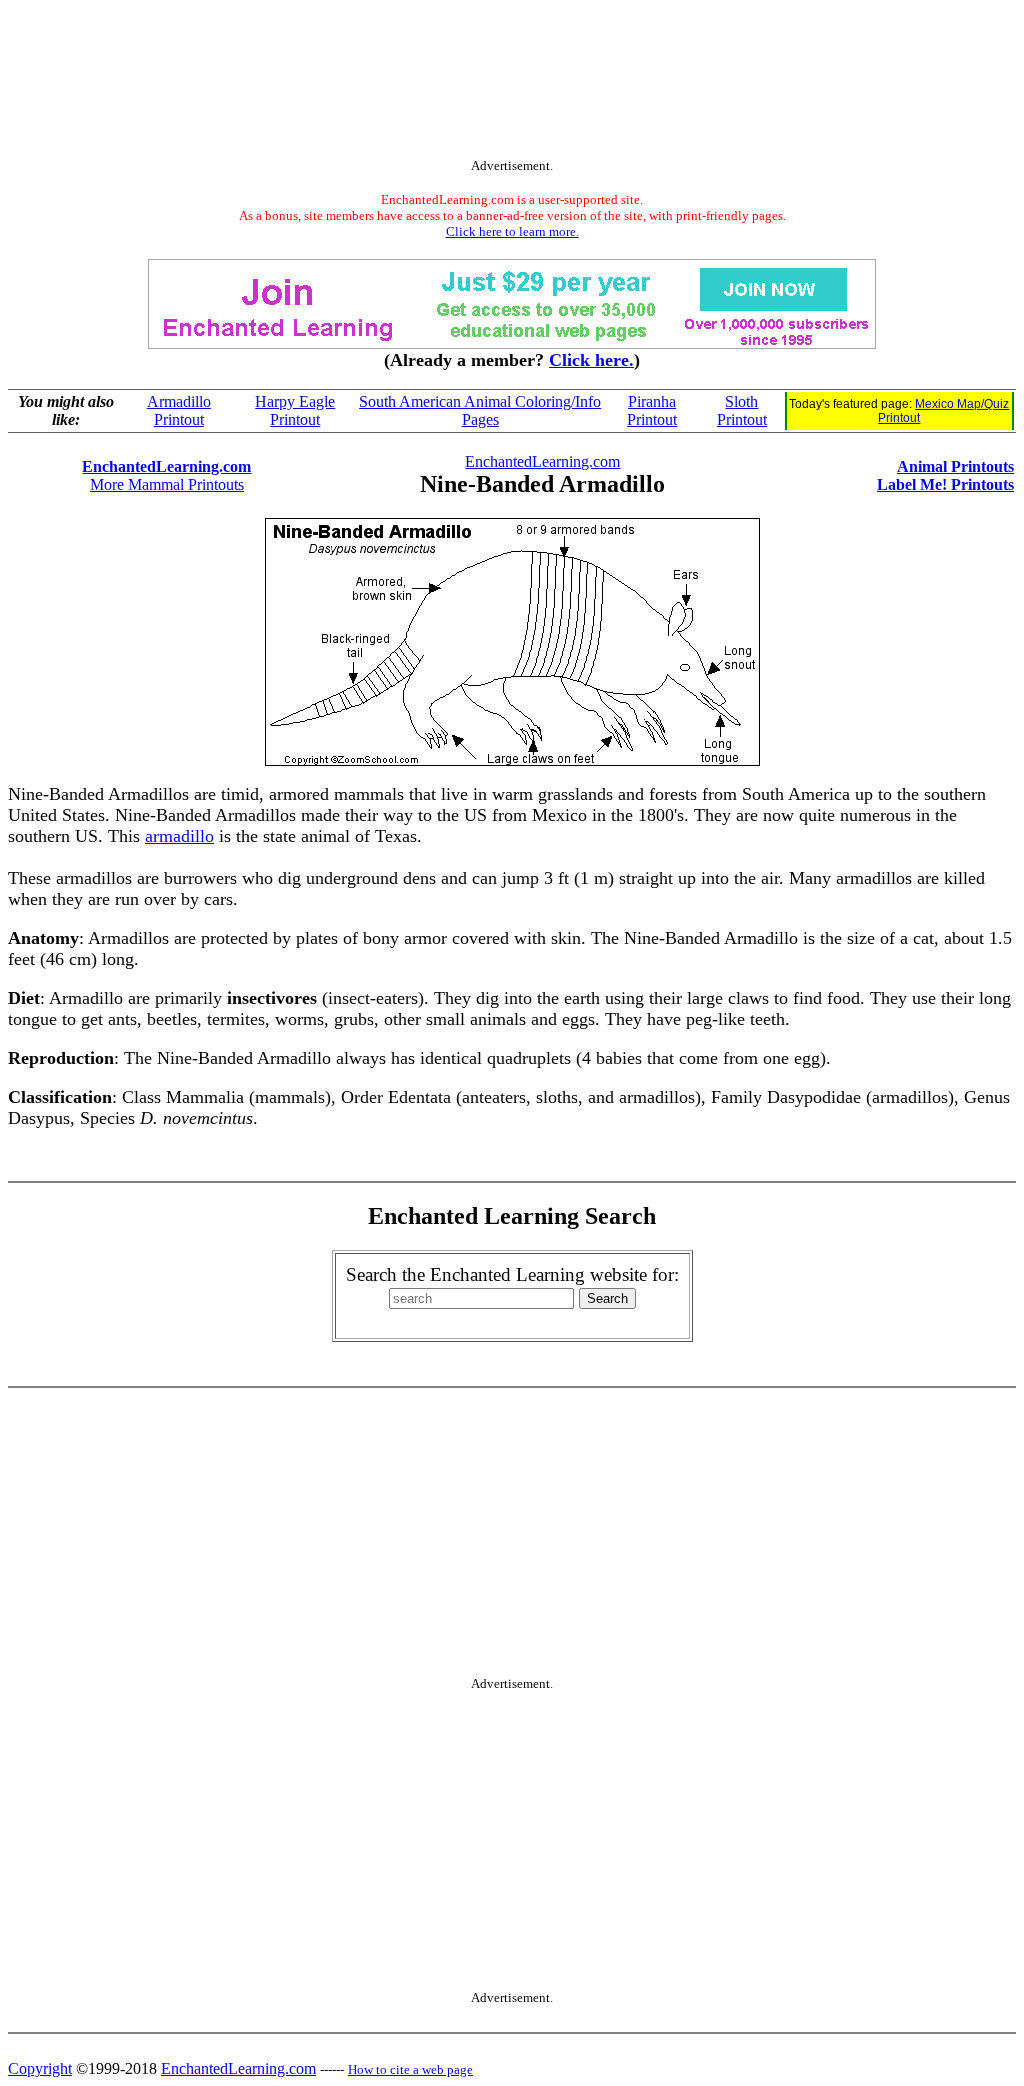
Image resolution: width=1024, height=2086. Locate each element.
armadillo (179, 836)
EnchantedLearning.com (166, 466)
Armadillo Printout (179, 410)
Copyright (40, 2068)
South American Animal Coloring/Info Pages (480, 410)
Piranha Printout (652, 410)
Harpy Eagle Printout (295, 410)
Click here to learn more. (512, 231)
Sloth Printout (742, 410)
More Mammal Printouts (167, 484)
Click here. (591, 360)
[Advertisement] (512, 83)
